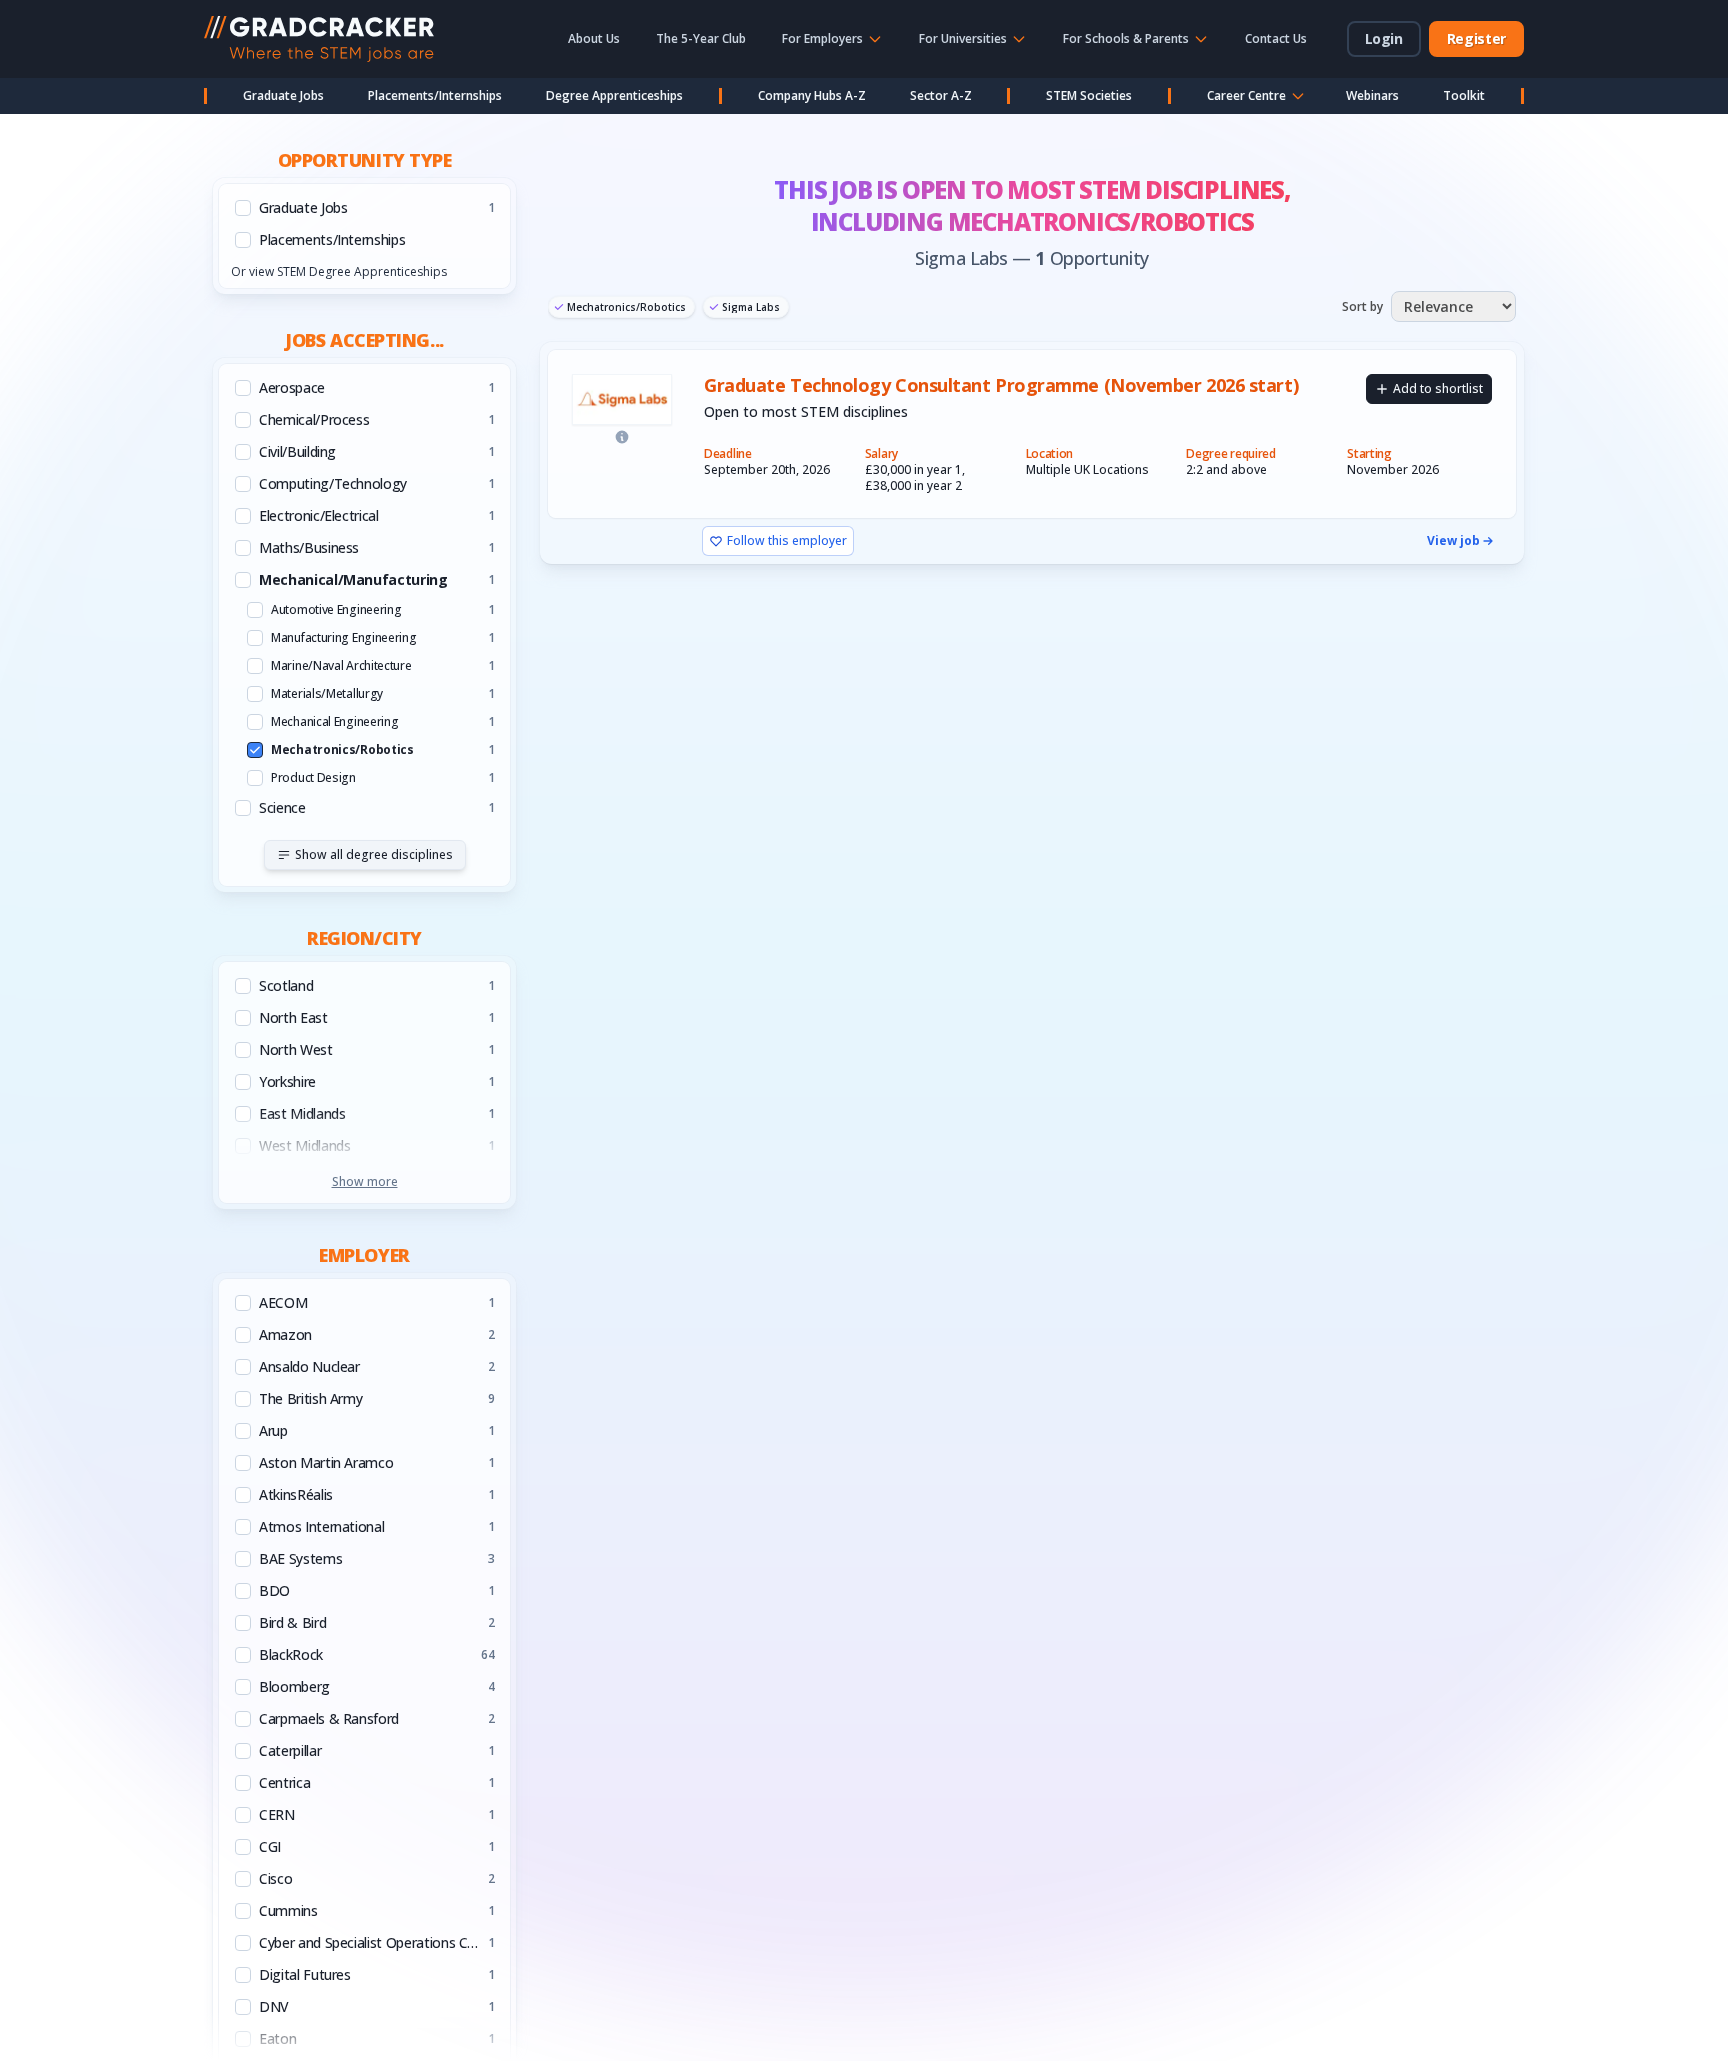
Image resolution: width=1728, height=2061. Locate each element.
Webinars (1372, 95)
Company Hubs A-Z (812, 95)
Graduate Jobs (283, 95)
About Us (594, 38)
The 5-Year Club (701, 38)
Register (1476, 38)
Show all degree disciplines (374, 854)
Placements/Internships (435, 95)
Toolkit (1464, 95)
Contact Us (1276, 38)
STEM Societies (1089, 95)
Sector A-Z (941, 95)
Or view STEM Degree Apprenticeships (339, 271)
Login (1384, 38)
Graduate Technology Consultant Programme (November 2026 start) (1001, 385)
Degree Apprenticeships (614, 95)
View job (1453, 541)
